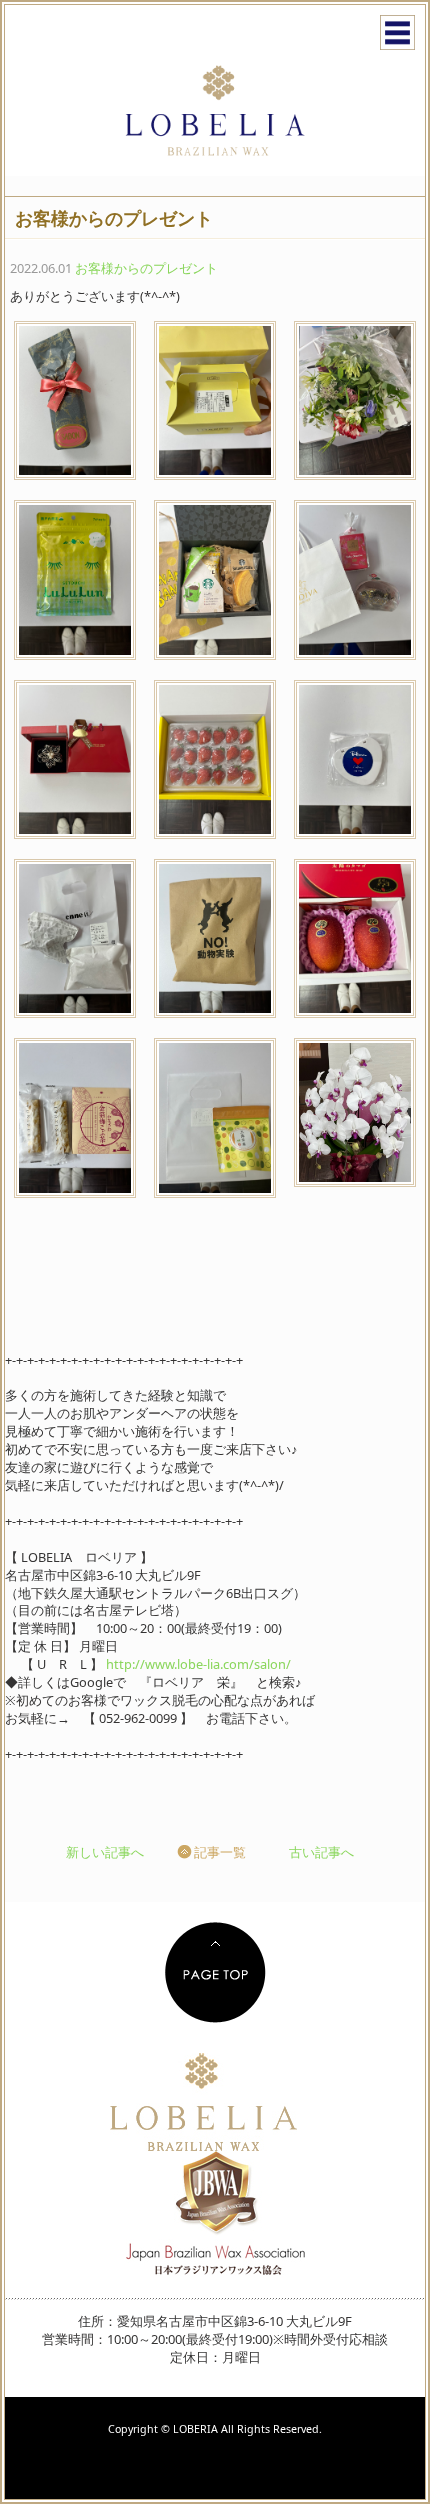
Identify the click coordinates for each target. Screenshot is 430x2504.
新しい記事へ (105, 1852)
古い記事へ (321, 1852)
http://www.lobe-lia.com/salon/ (198, 1664)
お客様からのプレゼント (146, 268)
